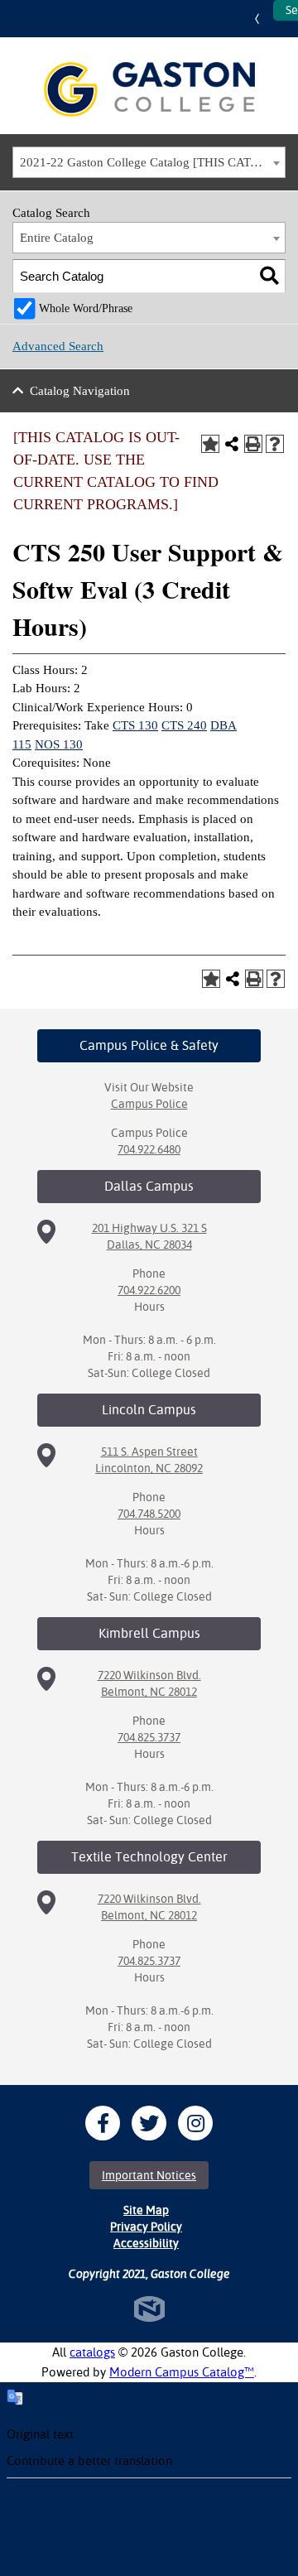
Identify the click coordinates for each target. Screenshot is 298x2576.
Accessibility (146, 2243)
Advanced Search (58, 346)
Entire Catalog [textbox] (57, 238)
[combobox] (149, 162)
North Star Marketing (149, 2309)
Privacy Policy (146, 2227)
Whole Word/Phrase (86, 308)
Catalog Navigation (80, 391)
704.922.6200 (149, 1290)
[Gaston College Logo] (149, 89)
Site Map (146, 2210)
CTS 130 (135, 725)
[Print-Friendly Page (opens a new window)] (253, 444)
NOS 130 (59, 744)
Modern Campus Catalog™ (182, 2372)
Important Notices (149, 2175)
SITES (261, 19)
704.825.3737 (149, 1737)
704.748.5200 (149, 1514)
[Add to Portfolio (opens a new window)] (210, 444)
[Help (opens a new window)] (275, 444)
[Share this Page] (232, 444)
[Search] (269, 276)
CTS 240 (184, 725)
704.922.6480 (149, 1149)
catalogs (92, 2352)
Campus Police (149, 1104)
